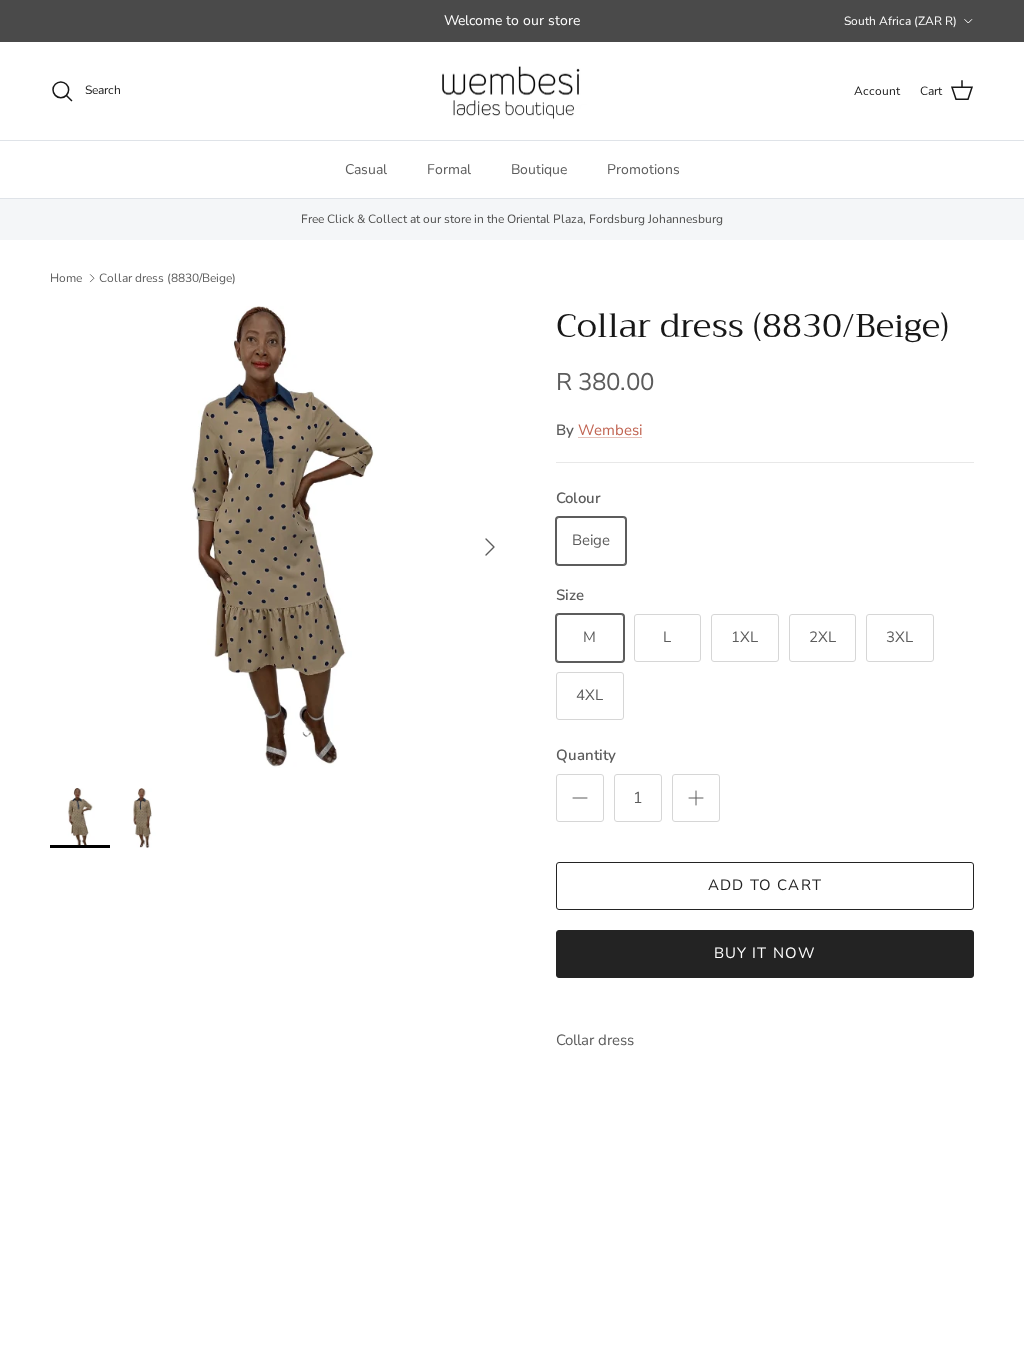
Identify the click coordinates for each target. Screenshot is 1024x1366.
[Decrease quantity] (580, 798)
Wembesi (610, 430)
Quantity (586, 755)
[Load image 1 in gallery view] (281, 537)
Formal (449, 169)
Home (66, 277)
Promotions (643, 169)
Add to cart (765, 885)
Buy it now (765, 953)
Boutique (539, 169)
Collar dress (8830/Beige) (167, 277)
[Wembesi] (512, 91)
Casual (366, 169)
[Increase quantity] (696, 798)
